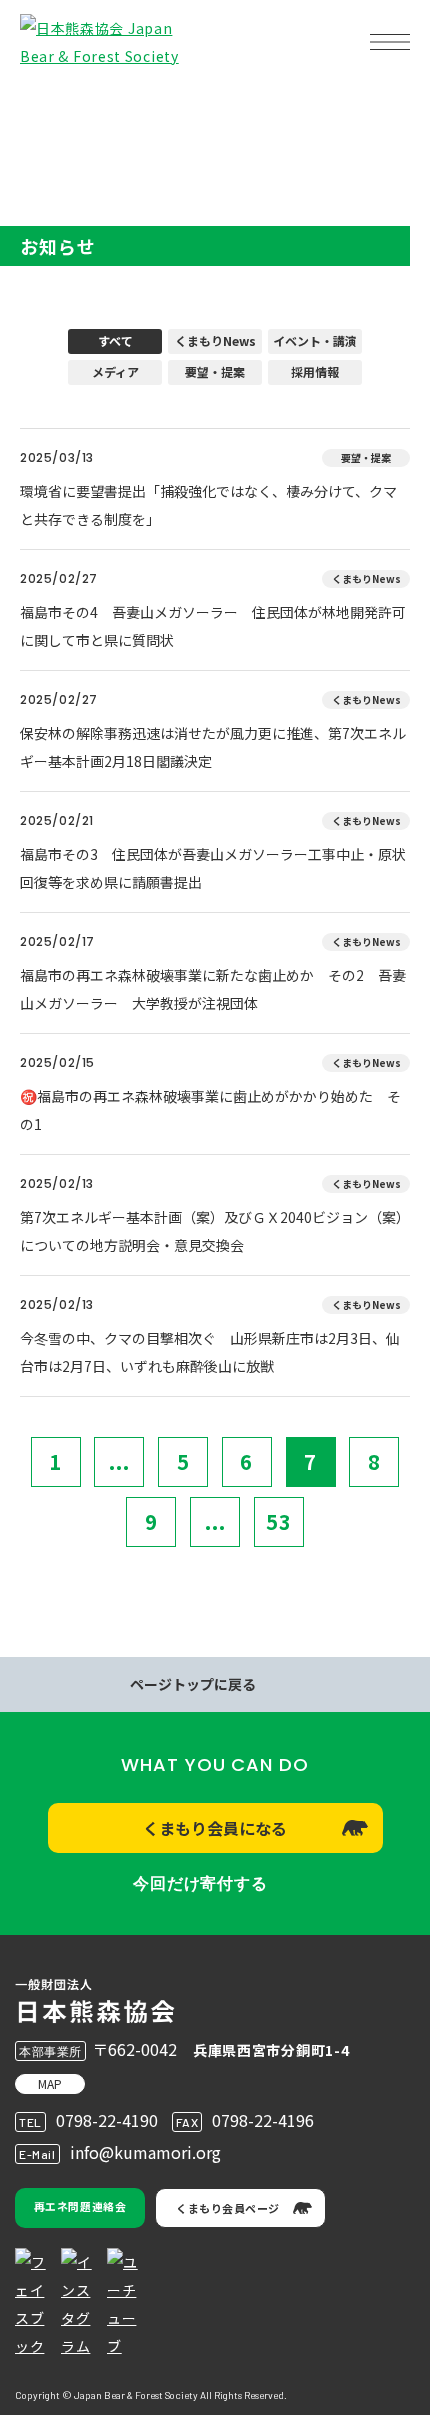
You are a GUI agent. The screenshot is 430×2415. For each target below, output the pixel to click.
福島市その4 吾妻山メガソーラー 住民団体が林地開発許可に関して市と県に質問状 (213, 626)
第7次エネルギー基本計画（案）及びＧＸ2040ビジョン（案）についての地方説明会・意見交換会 (215, 1231)
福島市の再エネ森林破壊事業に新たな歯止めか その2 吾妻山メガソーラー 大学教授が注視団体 (213, 989)
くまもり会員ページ (228, 2208)
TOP (48, 105)
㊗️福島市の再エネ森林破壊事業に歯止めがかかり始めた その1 (210, 1110)
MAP (50, 2083)
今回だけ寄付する (200, 1883)
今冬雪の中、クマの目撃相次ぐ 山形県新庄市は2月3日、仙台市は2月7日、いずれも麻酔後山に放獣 (210, 1352)
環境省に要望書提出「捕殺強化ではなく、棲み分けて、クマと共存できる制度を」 (208, 505)
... (119, 1461)
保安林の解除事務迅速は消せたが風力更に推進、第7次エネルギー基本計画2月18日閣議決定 (213, 747)
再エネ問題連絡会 (80, 2206)
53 (279, 1521)
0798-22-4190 (107, 2120)
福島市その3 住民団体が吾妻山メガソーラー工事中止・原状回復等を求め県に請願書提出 (213, 868)
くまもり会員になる (215, 1828)
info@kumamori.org (145, 2152)
